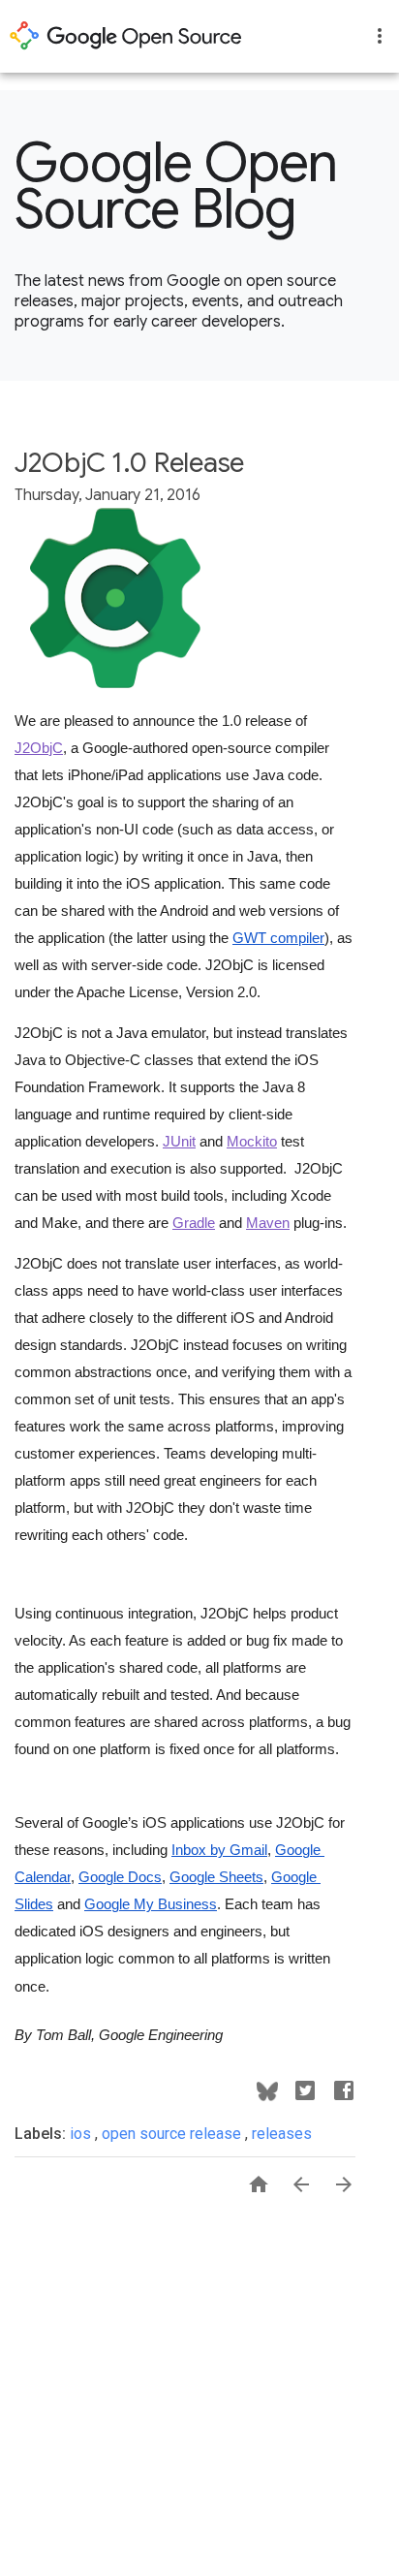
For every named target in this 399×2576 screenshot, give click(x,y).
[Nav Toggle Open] (380, 36)
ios (82, 2134)
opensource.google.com (126, 36)
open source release (173, 2134)
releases (282, 2134)
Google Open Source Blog (176, 186)
